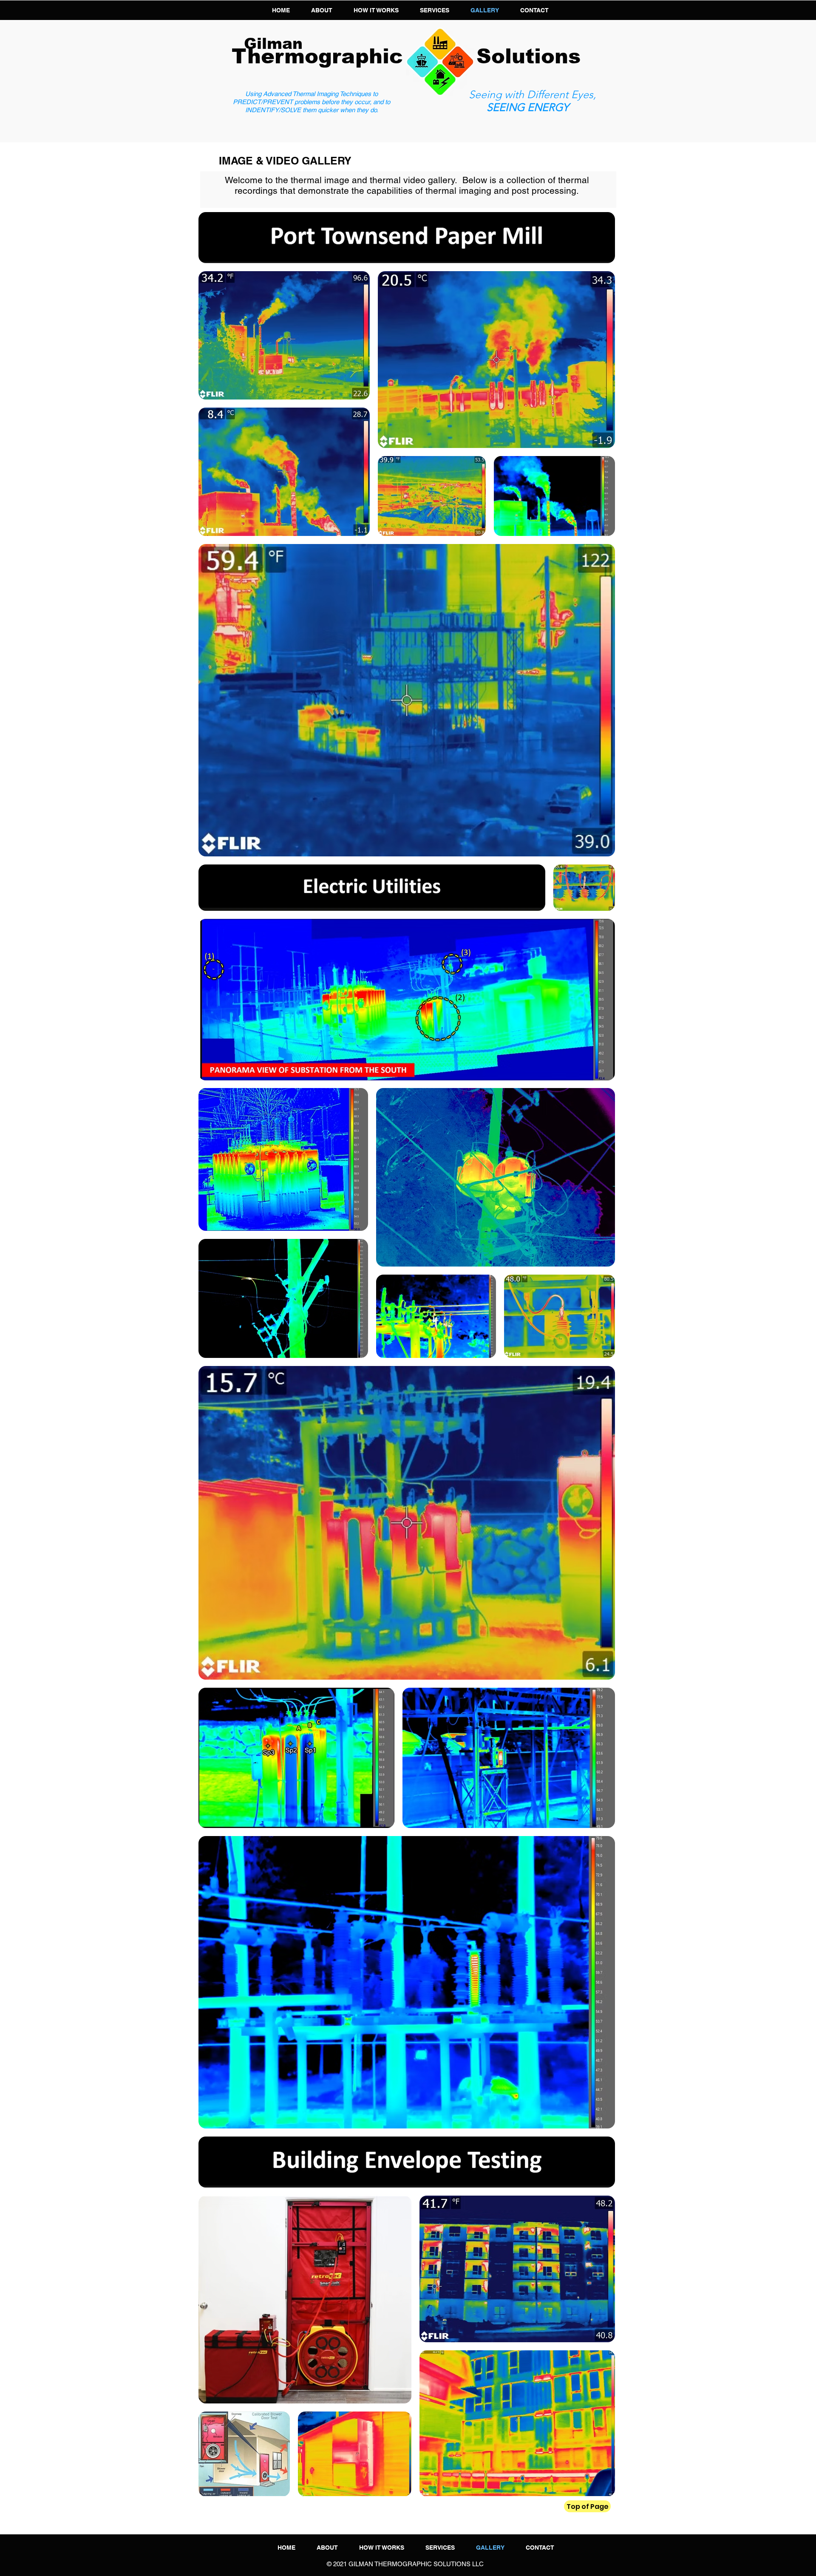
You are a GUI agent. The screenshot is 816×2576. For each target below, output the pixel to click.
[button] (435, 10)
